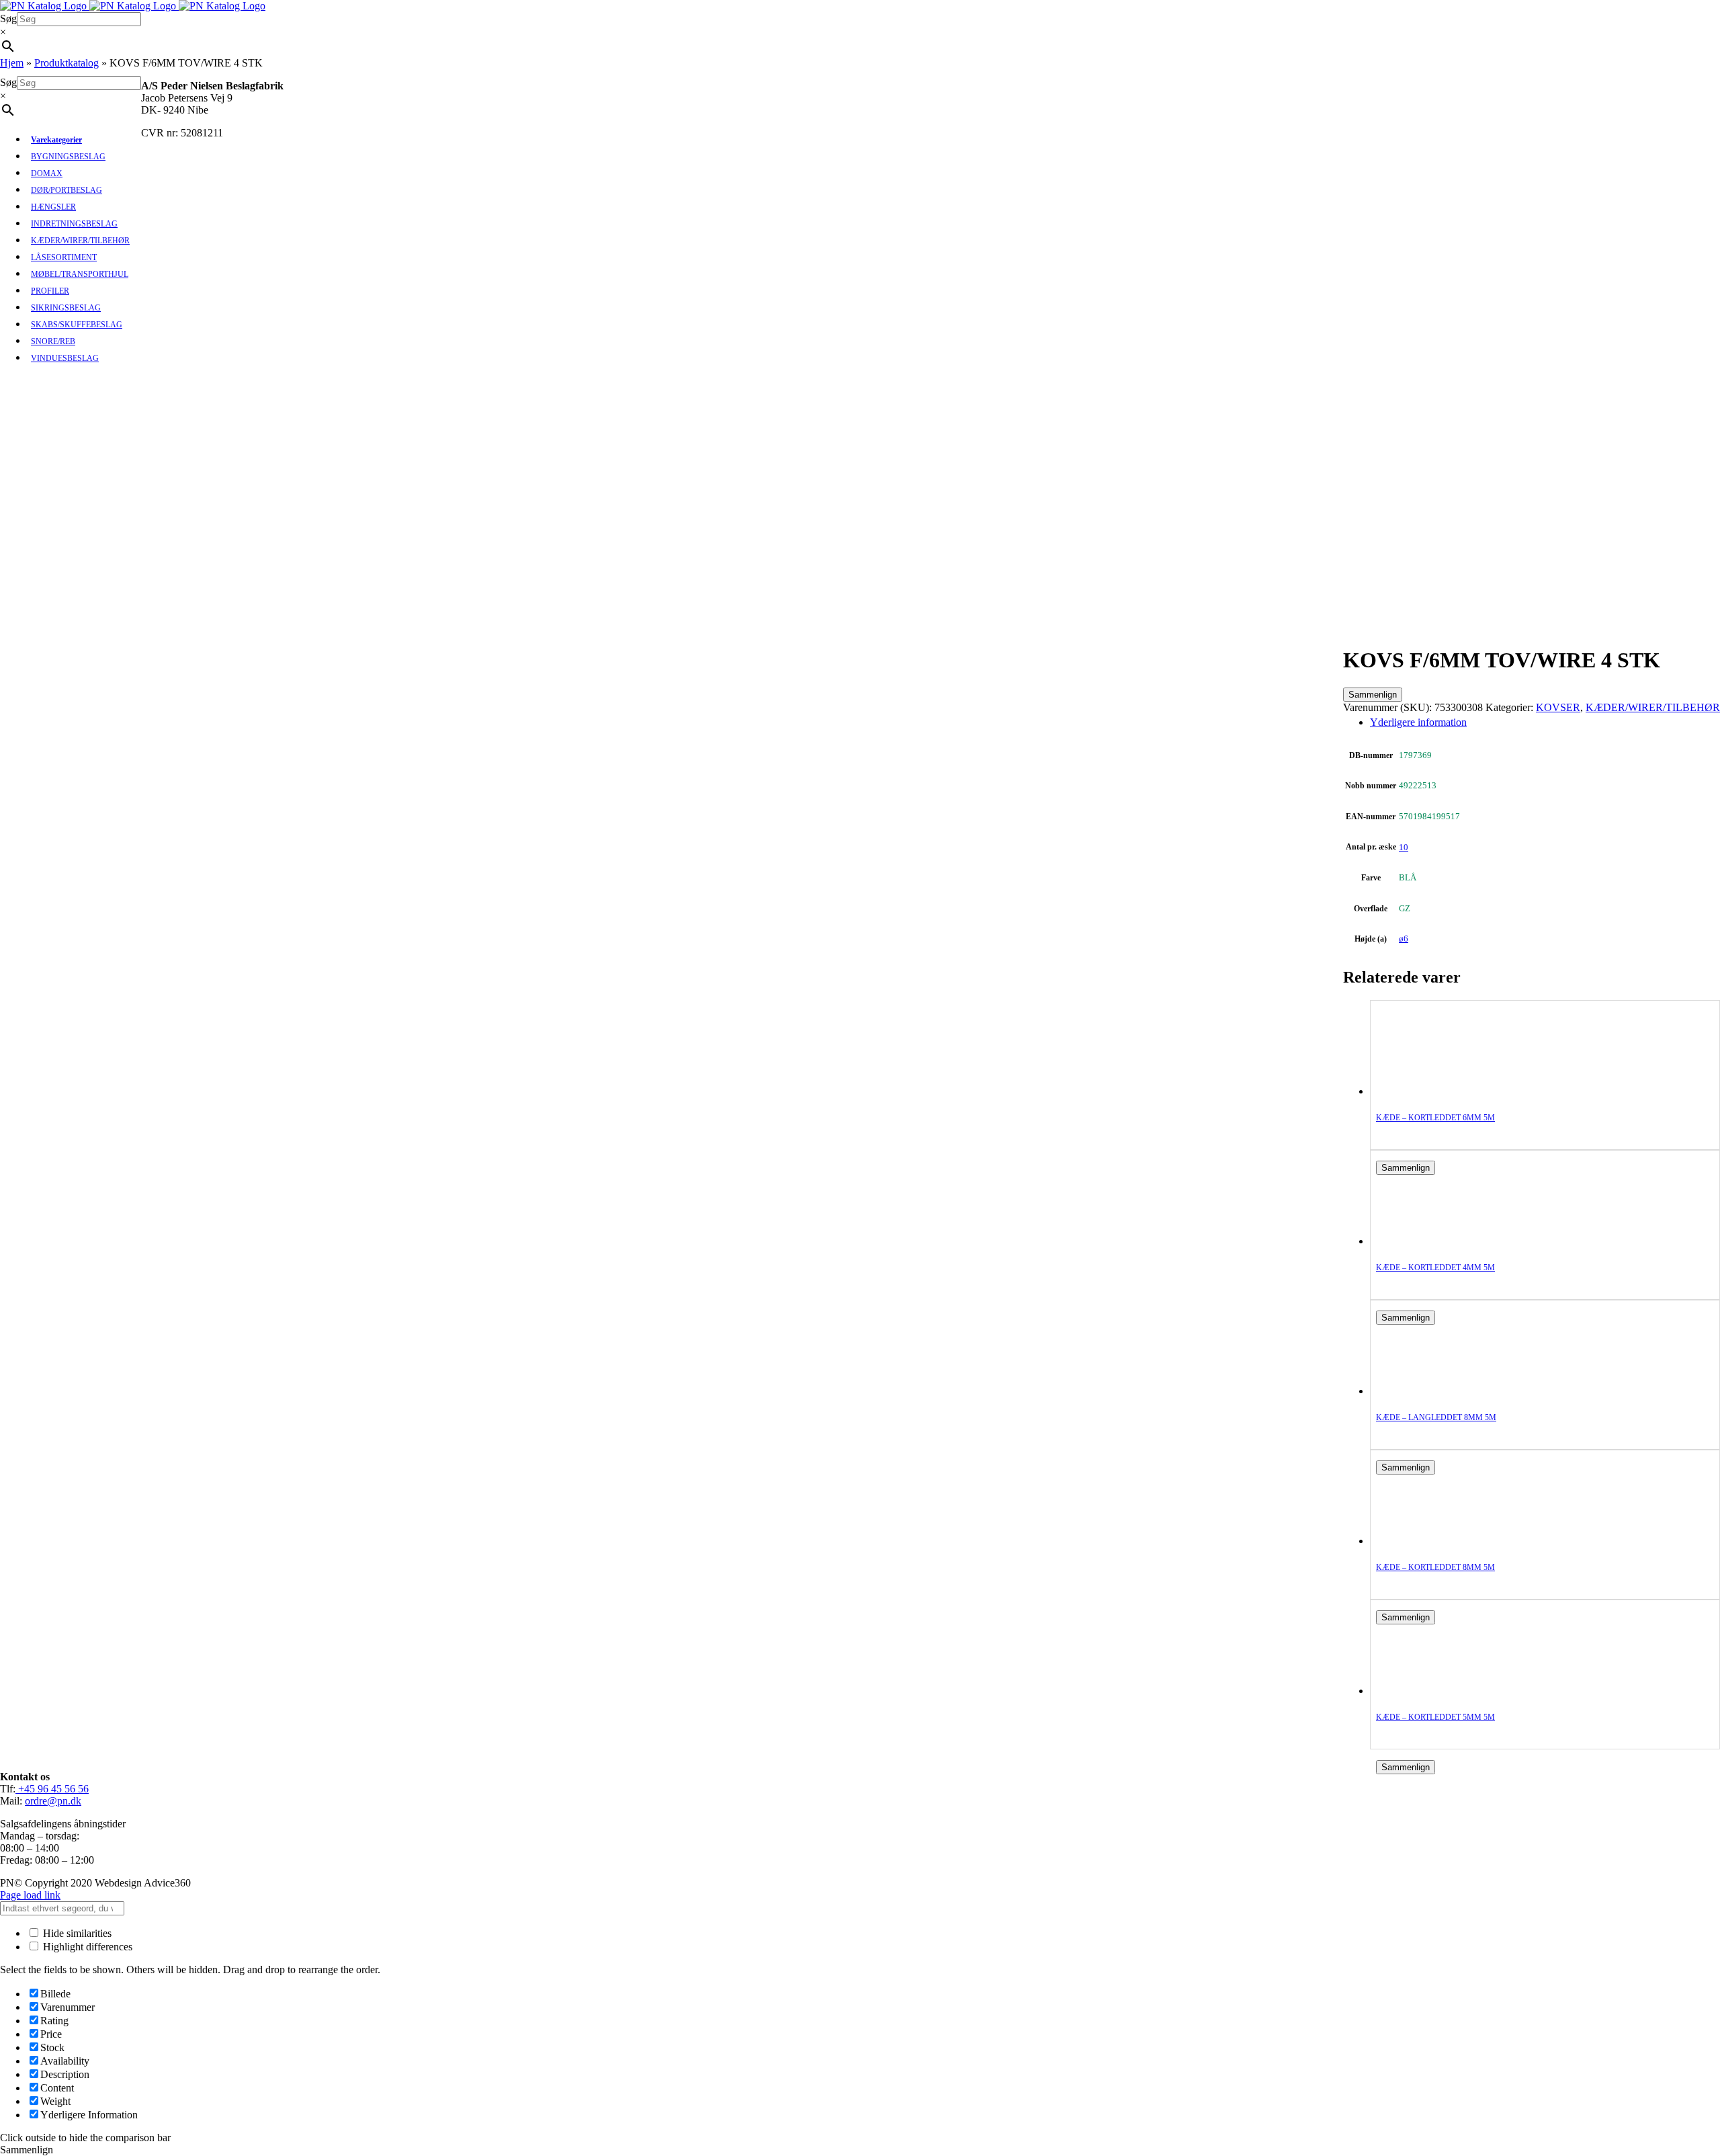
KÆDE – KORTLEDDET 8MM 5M (1435, 1567)
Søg (8, 18)
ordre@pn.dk (53, 1801)
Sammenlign (1373, 695)
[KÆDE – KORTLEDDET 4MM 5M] (1430, 1241)
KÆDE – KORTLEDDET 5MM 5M (1435, 1717)
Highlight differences (86, 1947)
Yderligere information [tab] (1418, 722)
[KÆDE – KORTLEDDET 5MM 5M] (1430, 1691)
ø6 (1404, 939)
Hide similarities (76, 1933)
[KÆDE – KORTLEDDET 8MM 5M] (1430, 1541)
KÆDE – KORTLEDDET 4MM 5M (1435, 1268)
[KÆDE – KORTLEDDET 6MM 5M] (1430, 1091)
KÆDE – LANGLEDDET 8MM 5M (1436, 1417)
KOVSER (1558, 707)
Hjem (12, 63)
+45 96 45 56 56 (52, 1789)
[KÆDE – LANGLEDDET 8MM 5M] (1430, 1391)
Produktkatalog (67, 63)
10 (1404, 847)
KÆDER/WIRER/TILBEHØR (1653, 707)
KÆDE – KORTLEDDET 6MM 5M (1435, 1118)
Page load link (30, 1895)
